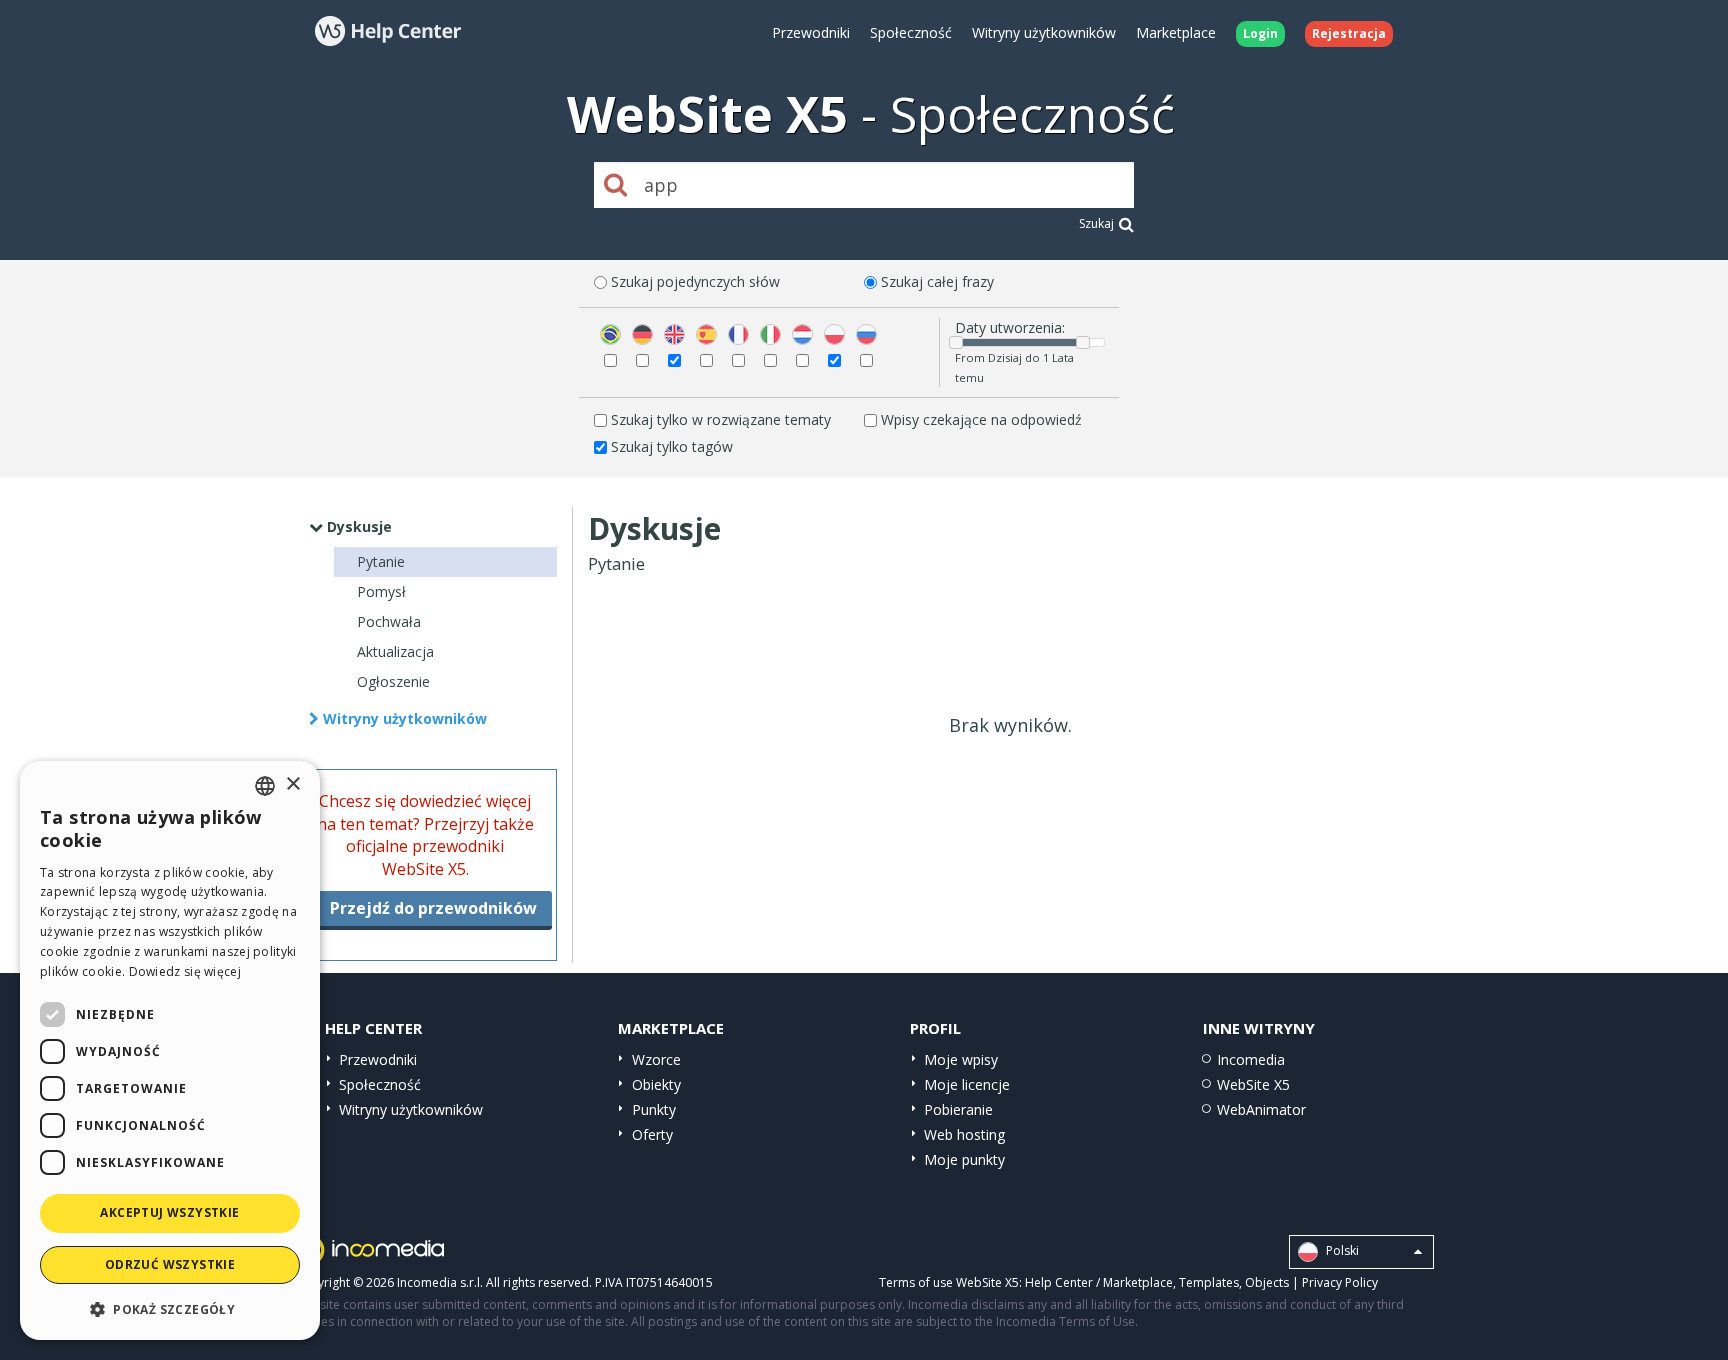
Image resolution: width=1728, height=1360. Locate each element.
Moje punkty (964, 1159)
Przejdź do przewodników (433, 908)
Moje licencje (967, 1084)
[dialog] (170, 1050)
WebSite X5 (1253, 1084)
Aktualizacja (395, 651)
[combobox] (265, 786)
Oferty (652, 1134)
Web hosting (964, 1134)
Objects (1267, 1282)
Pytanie (381, 561)
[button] (170, 1308)
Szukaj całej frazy (937, 281)
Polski (1341, 1250)
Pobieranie (958, 1109)
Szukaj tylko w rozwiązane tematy (721, 419)
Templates (1209, 1282)
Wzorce (656, 1059)
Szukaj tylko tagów (672, 446)
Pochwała (389, 621)
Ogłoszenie (393, 681)
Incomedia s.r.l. (440, 1282)
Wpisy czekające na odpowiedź (981, 419)
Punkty (654, 1109)
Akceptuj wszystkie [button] (169, 1212)
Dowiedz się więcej (185, 971)
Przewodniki (811, 32)
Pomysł (381, 591)
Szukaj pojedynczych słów (695, 281)
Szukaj (1096, 223)
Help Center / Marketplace (1099, 1282)
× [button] (292, 784)
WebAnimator (1261, 1109)
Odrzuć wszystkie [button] (170, 1264)
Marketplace (1176, 32)
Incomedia (1251, 1059)
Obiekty (656, 1084)
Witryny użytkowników (1044, 32)
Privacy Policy (1340, 1282)
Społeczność (911, 32)
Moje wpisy (961, 1059)
